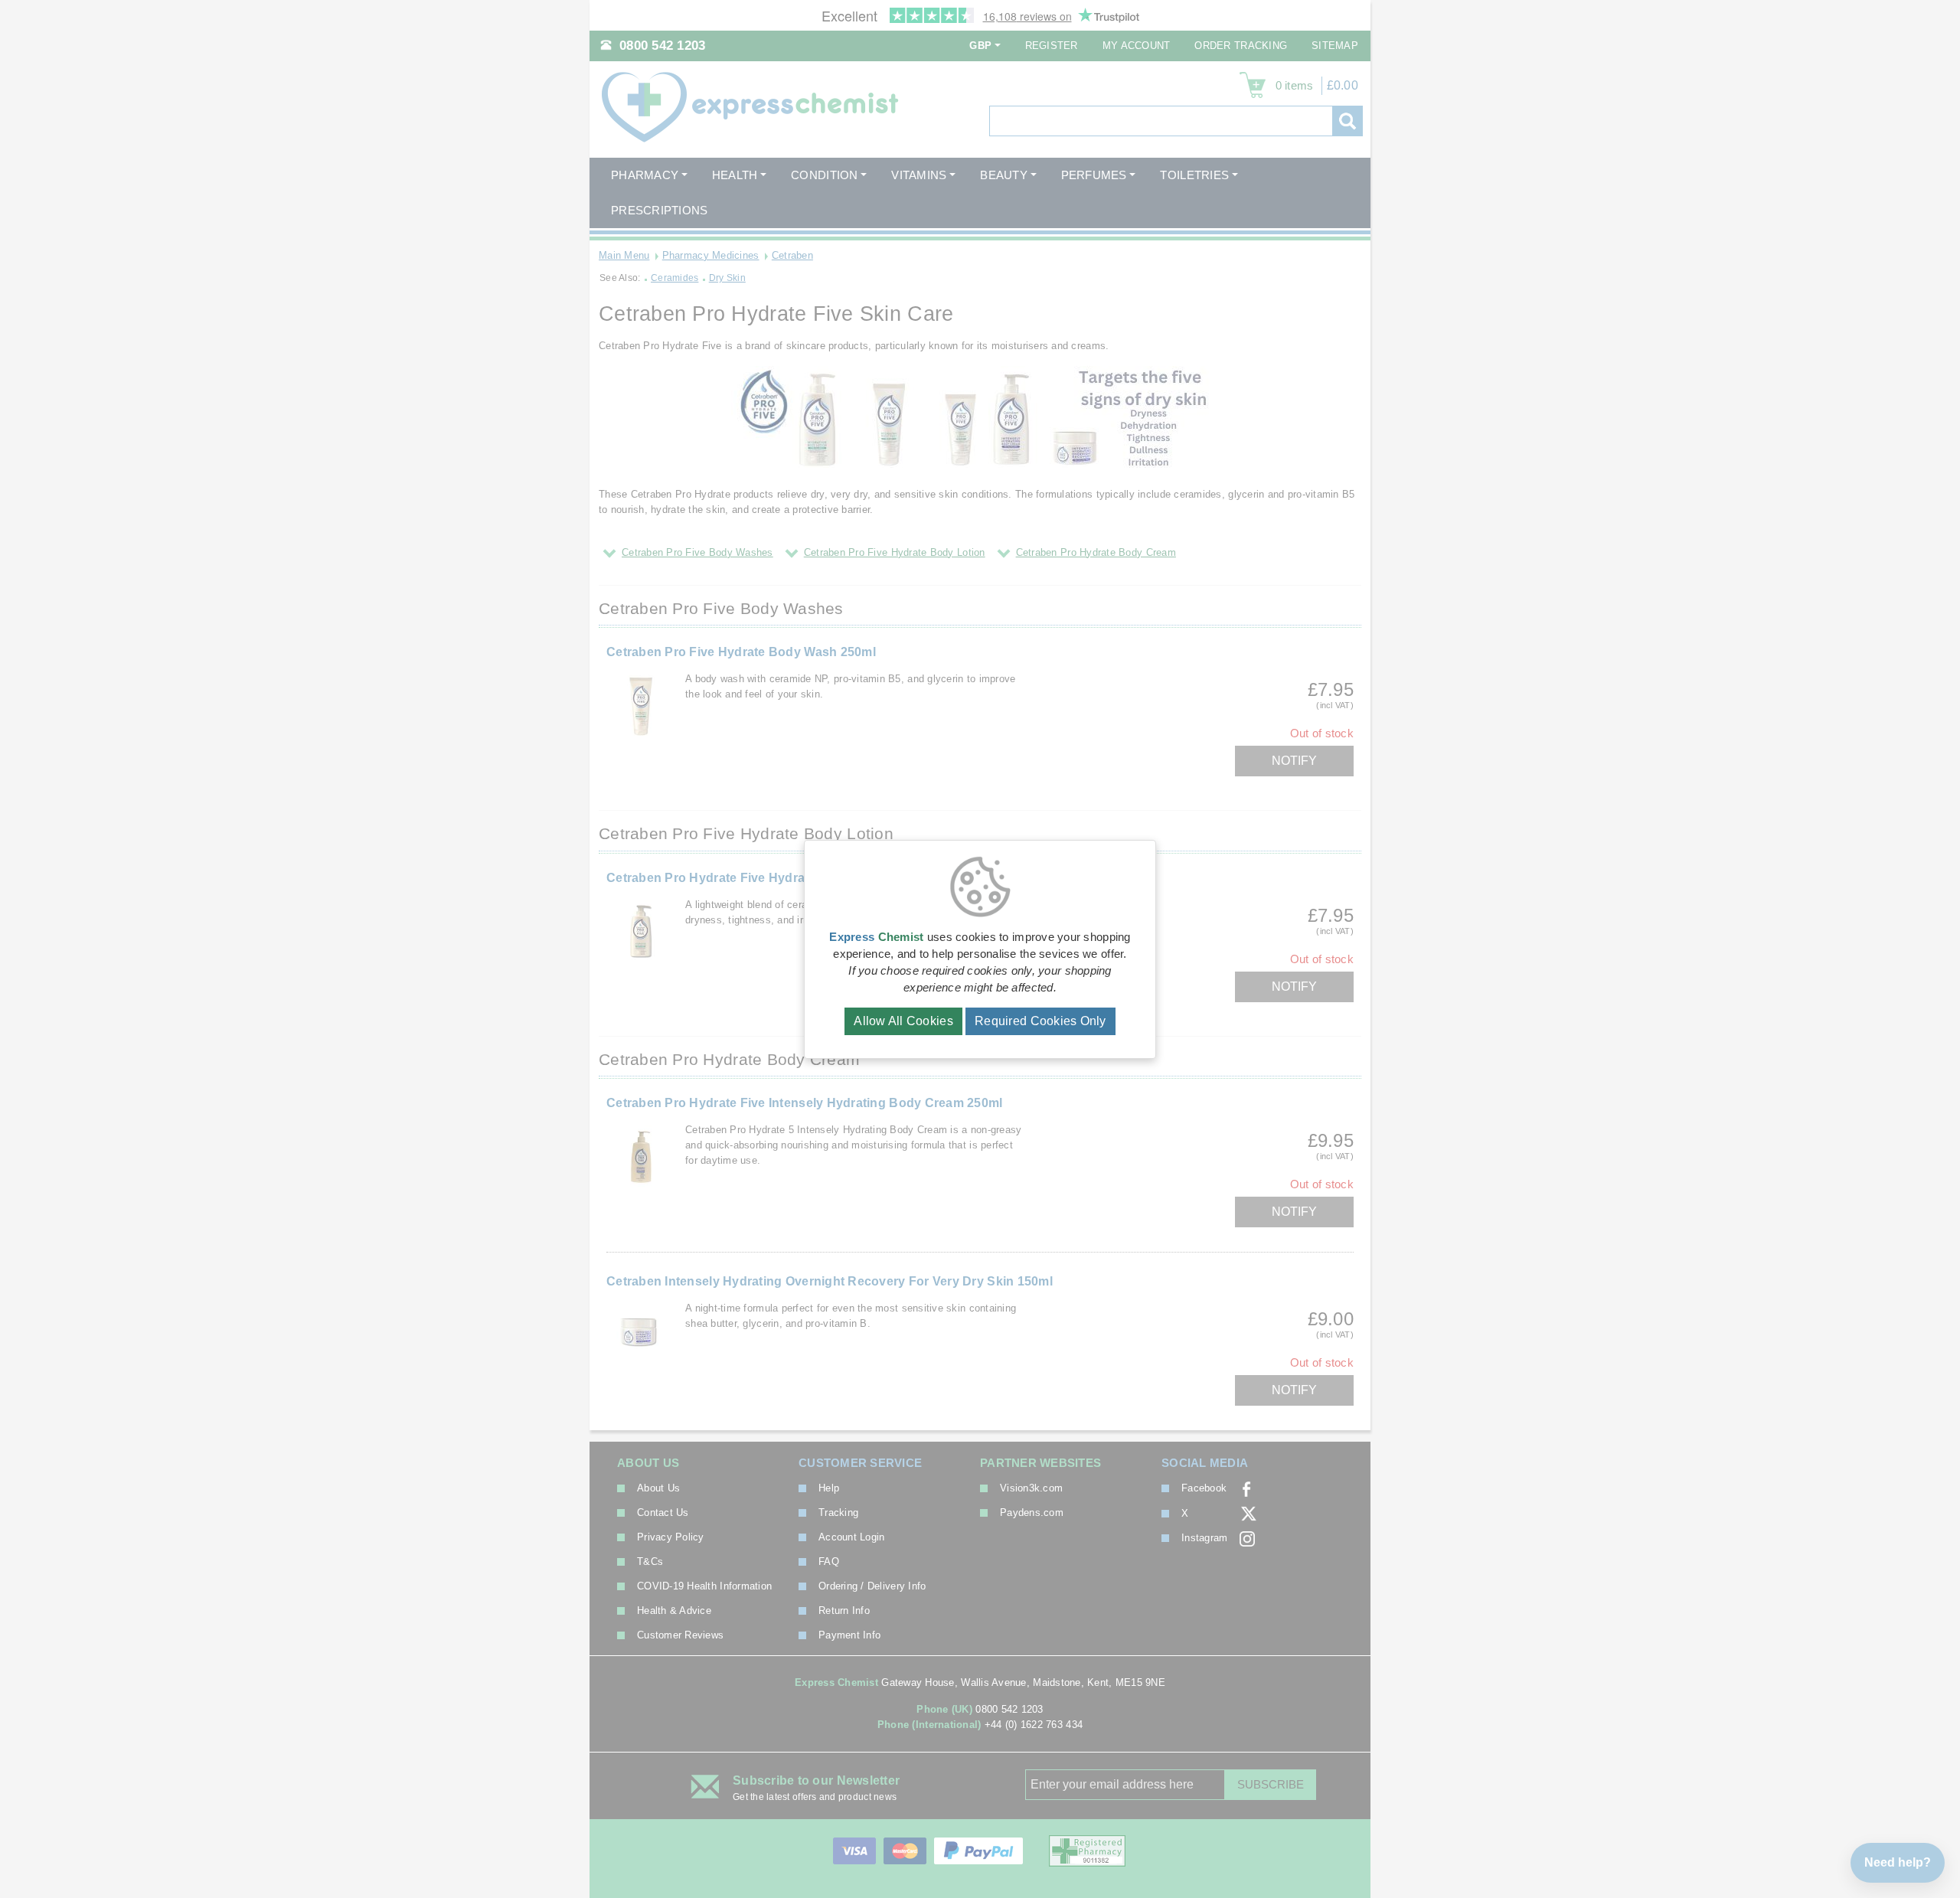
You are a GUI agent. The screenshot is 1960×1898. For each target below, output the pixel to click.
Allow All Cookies (903, 1021)
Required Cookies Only (1040, 1021)
